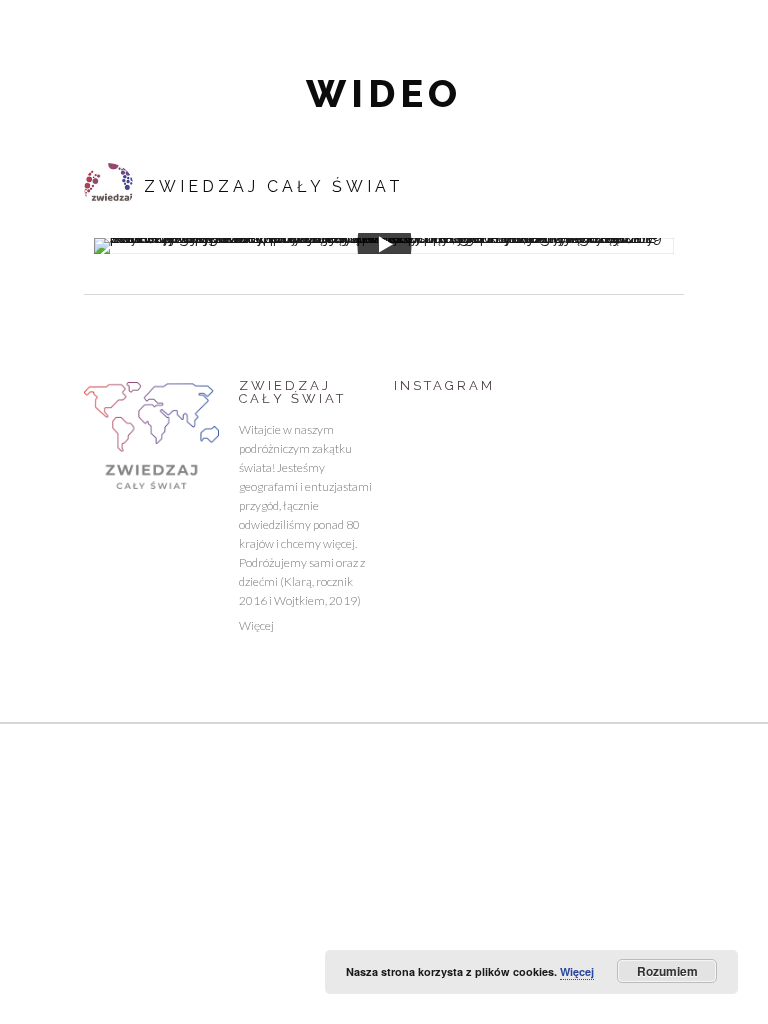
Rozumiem (667, 971)
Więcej (256, 625)
